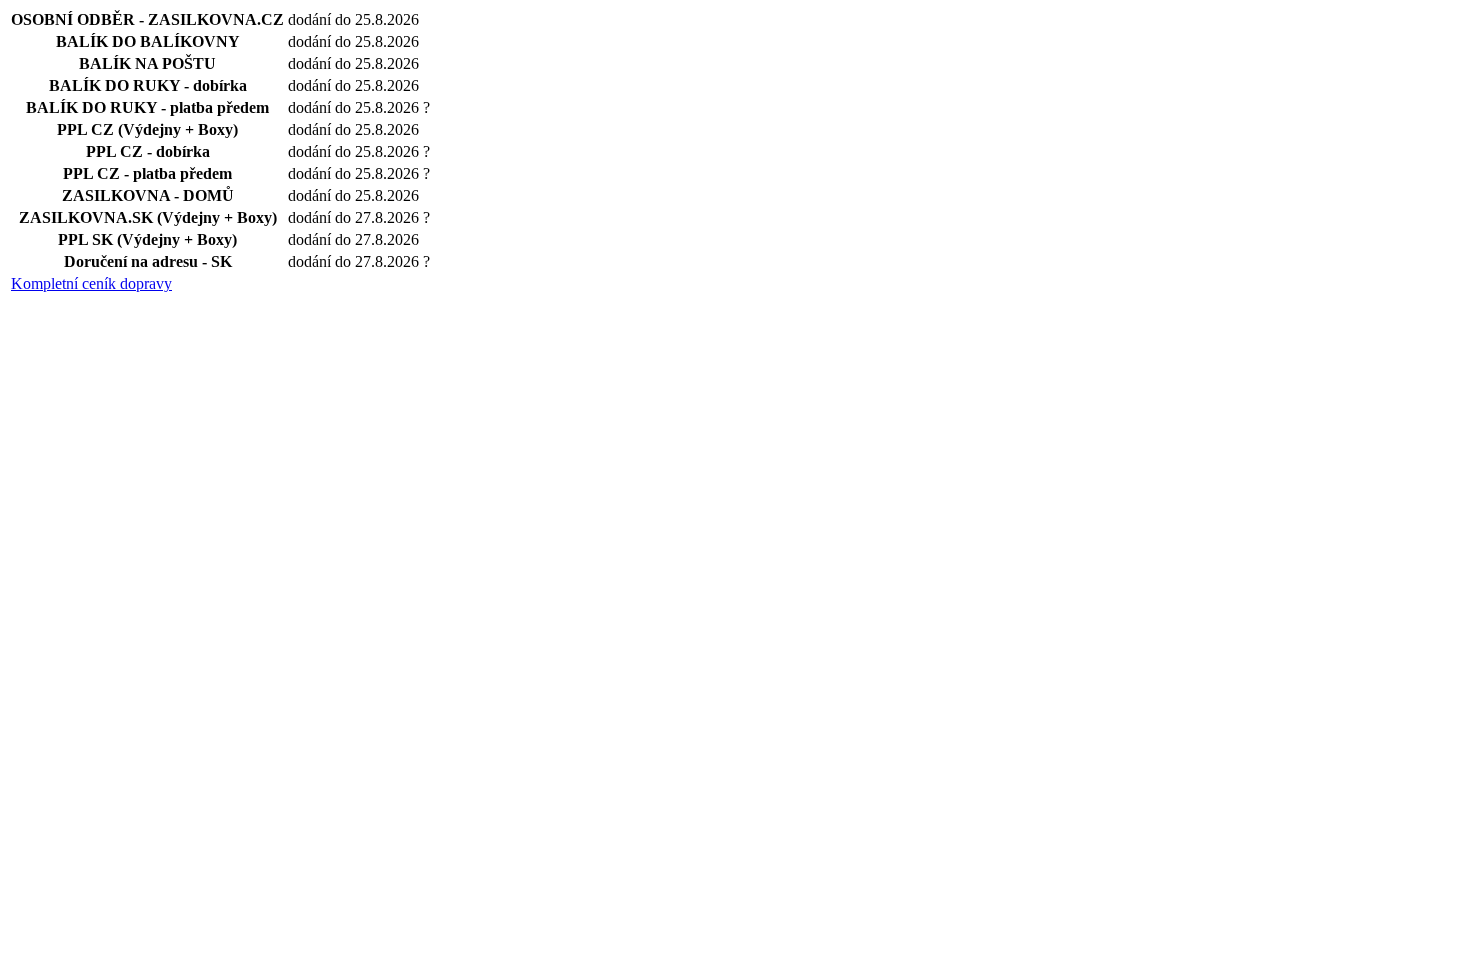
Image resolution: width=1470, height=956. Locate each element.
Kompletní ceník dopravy (91, 283)
